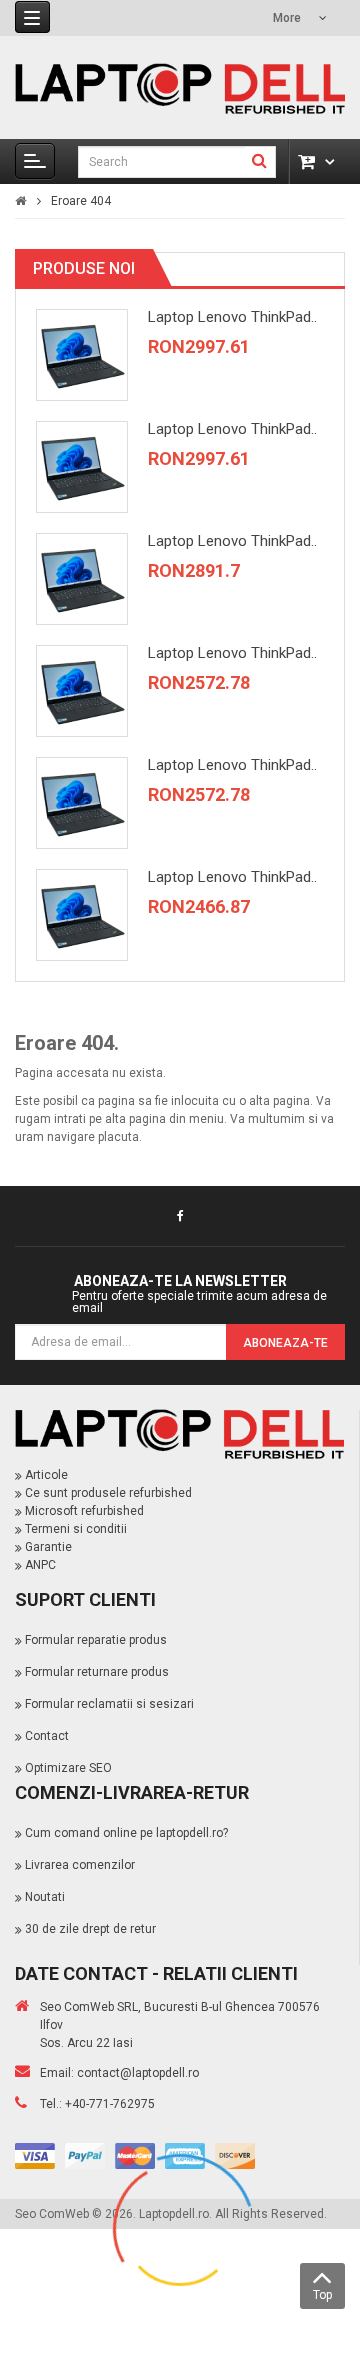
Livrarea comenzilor (80, 1865)
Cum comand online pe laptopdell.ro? (126, 1833)
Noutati (45, 1897)
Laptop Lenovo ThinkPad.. (232, 317)
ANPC (40, 1565)
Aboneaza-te (285, 1343)
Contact (47, 1736)
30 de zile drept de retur (90, 1929)
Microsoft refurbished (84, 1511)
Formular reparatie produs (96, 1640)
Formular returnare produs (97, 1672)
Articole (46, 1475)
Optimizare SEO (68, 1768)
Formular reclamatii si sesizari (109, 1704)
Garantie (48, 1547)
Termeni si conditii (76, 1529)
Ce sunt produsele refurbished (108, 1493)
